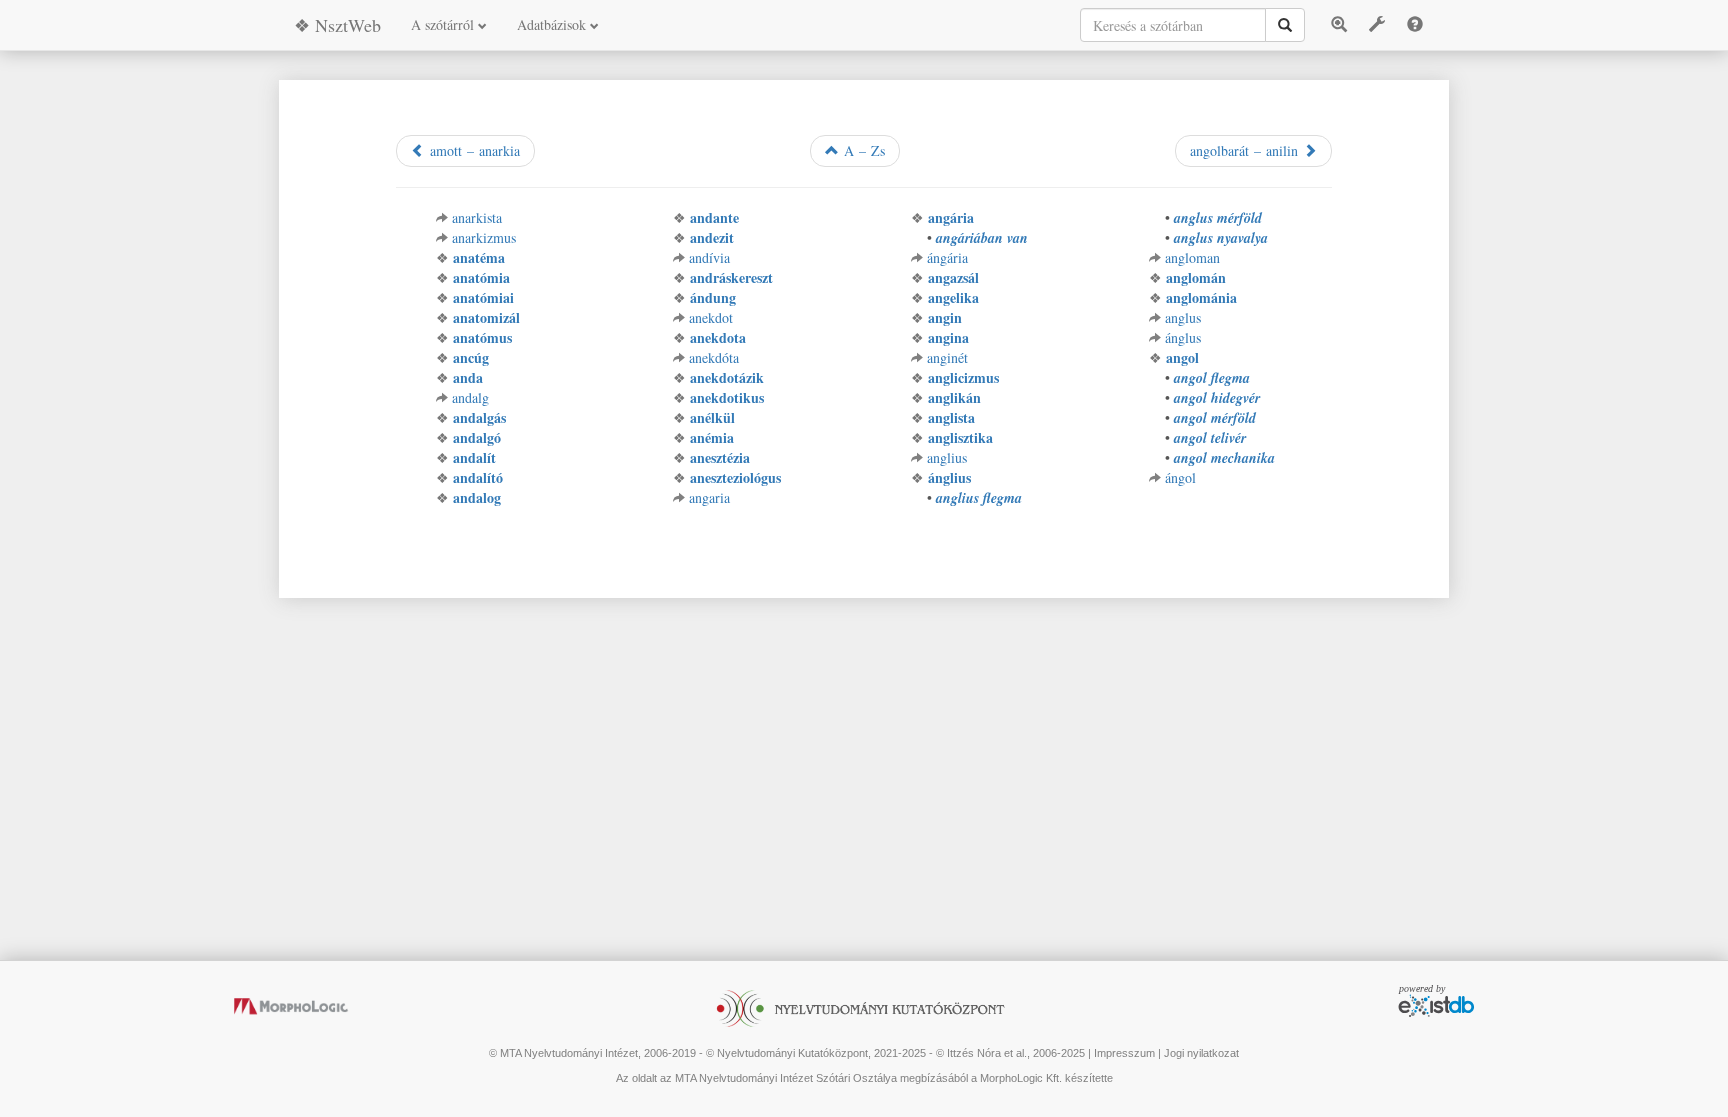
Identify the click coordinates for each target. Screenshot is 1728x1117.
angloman (1192, 257)
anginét (947, 357)
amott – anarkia (472, 150)
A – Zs (862, 150)
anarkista (477, 217)
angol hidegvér (1217, 398)
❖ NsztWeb (337, 25)
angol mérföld (1215, 418)
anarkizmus (484, 237)
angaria (709, 497)
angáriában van (982, 238)
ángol (1180, 477)
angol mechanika (1224, 458)
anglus (1183, 317)
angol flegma (1212, 378)
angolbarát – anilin (1246, 150)
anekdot (711, 317)
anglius (947, 457)
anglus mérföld (1218, 218)
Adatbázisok (553, 24)
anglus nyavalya (1221, 238)
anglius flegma (979, 498)
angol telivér (1210, 438)
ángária (947, 257)
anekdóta (714, 357)
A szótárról (444, 24)
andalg (470, 397)
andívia (709, 257)
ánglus (1183, 337)
